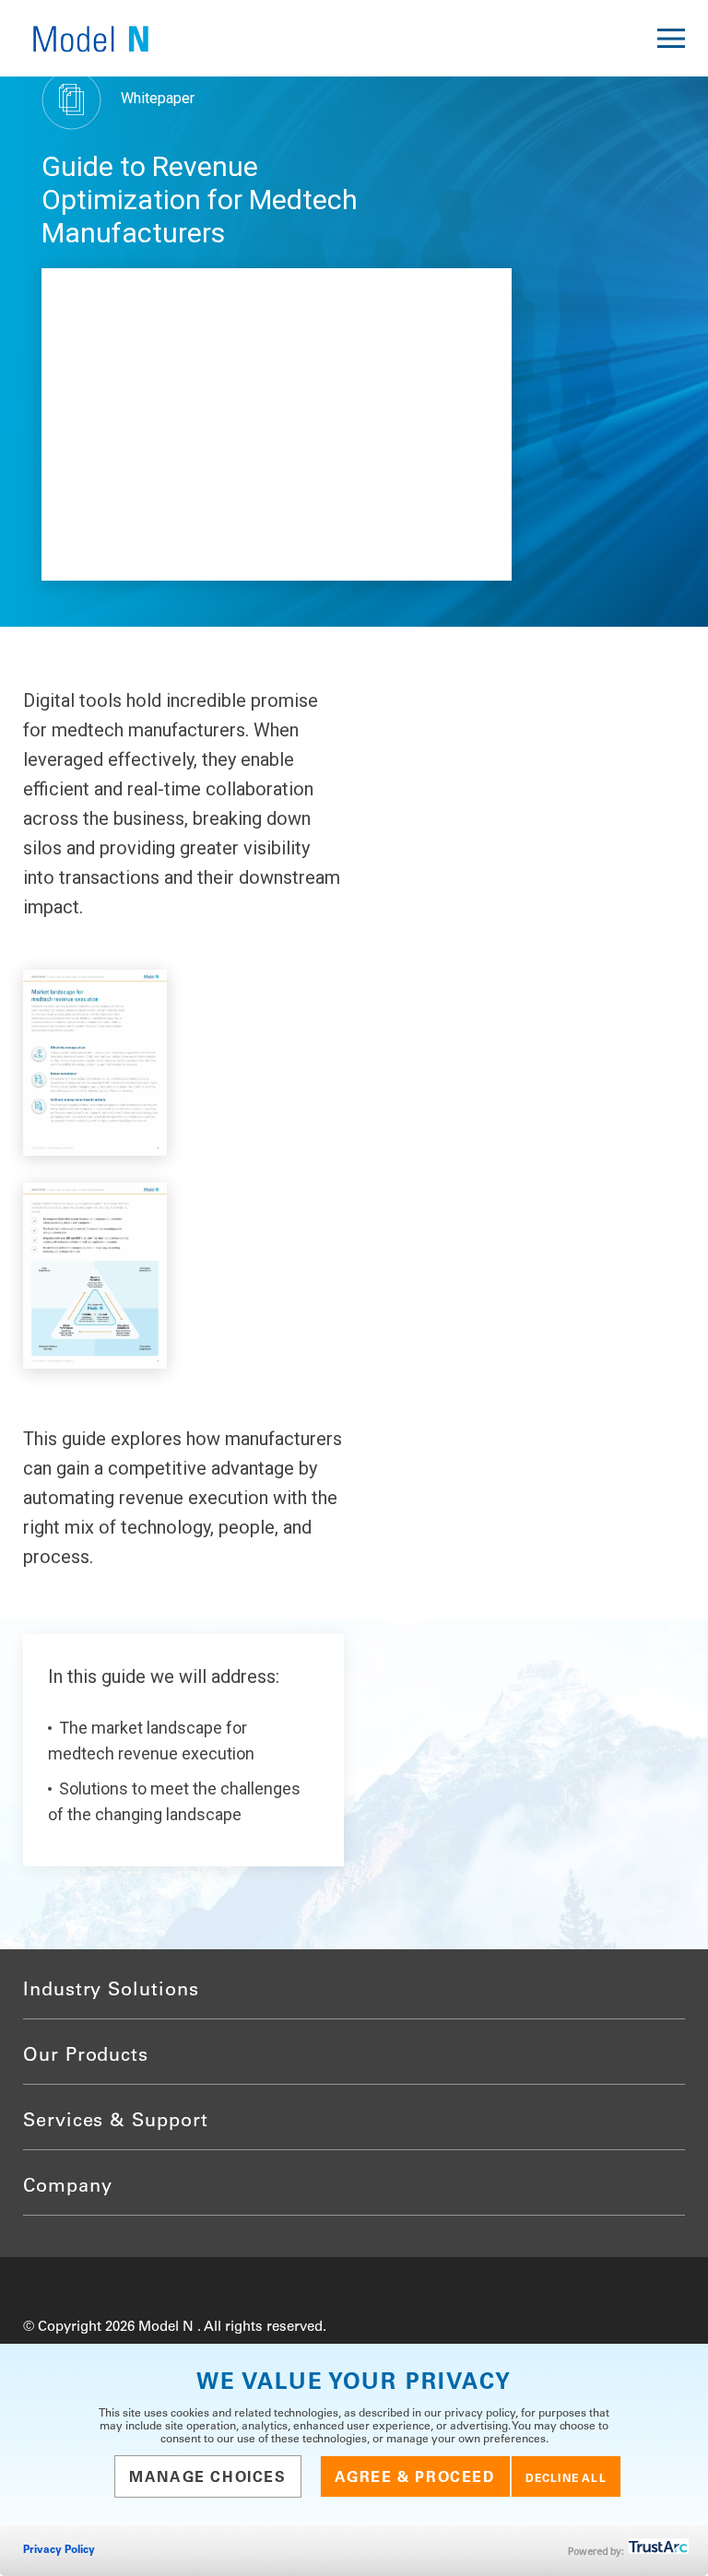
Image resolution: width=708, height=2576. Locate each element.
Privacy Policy (59, 2550)
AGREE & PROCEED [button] (415, 2478)
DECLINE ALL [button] (566, 2479)
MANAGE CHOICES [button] (207, 2478)
